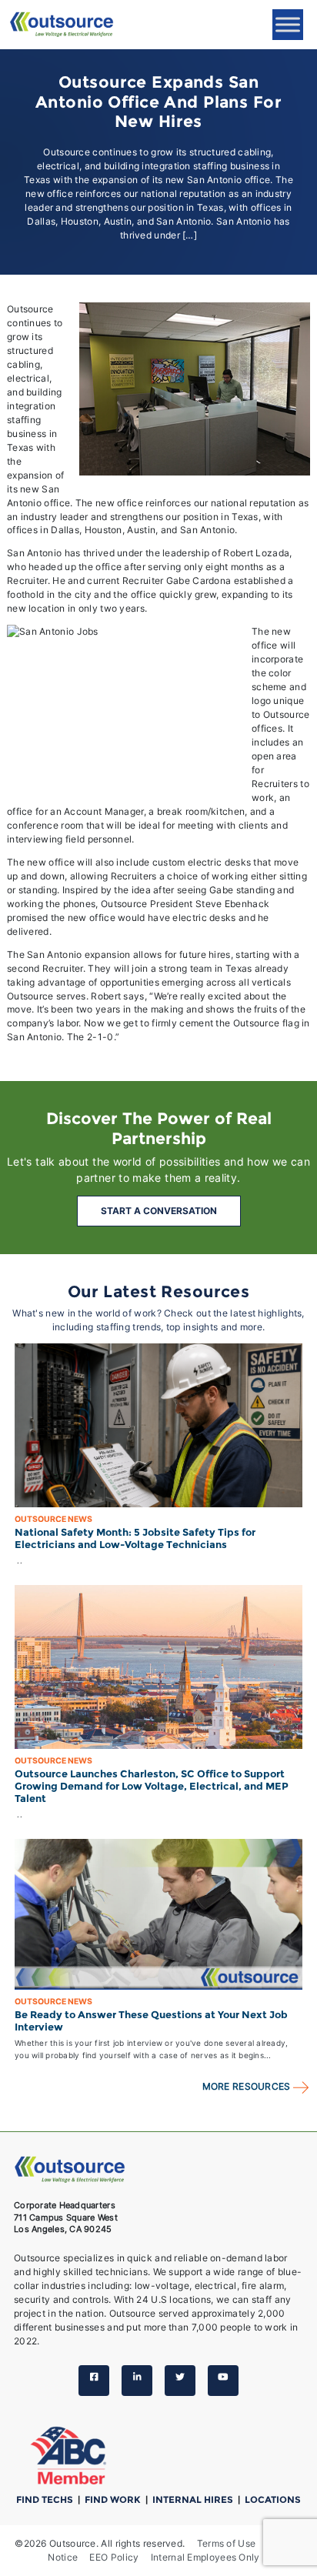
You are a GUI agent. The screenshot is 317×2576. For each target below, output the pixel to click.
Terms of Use (227, 2543)
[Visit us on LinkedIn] (137, 2381)
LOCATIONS (273, 2499)
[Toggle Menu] (288, 24)
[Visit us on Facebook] (94, 2381)
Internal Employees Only (205, 2557)
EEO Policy (114, 2557)
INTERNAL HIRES (194, 2499)
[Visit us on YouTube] (223, 2381)
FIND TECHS (46, 2499)
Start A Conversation (159, 1211)
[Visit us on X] (180, 2381)
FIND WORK (114, 2499)
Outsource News (53, 1519)
